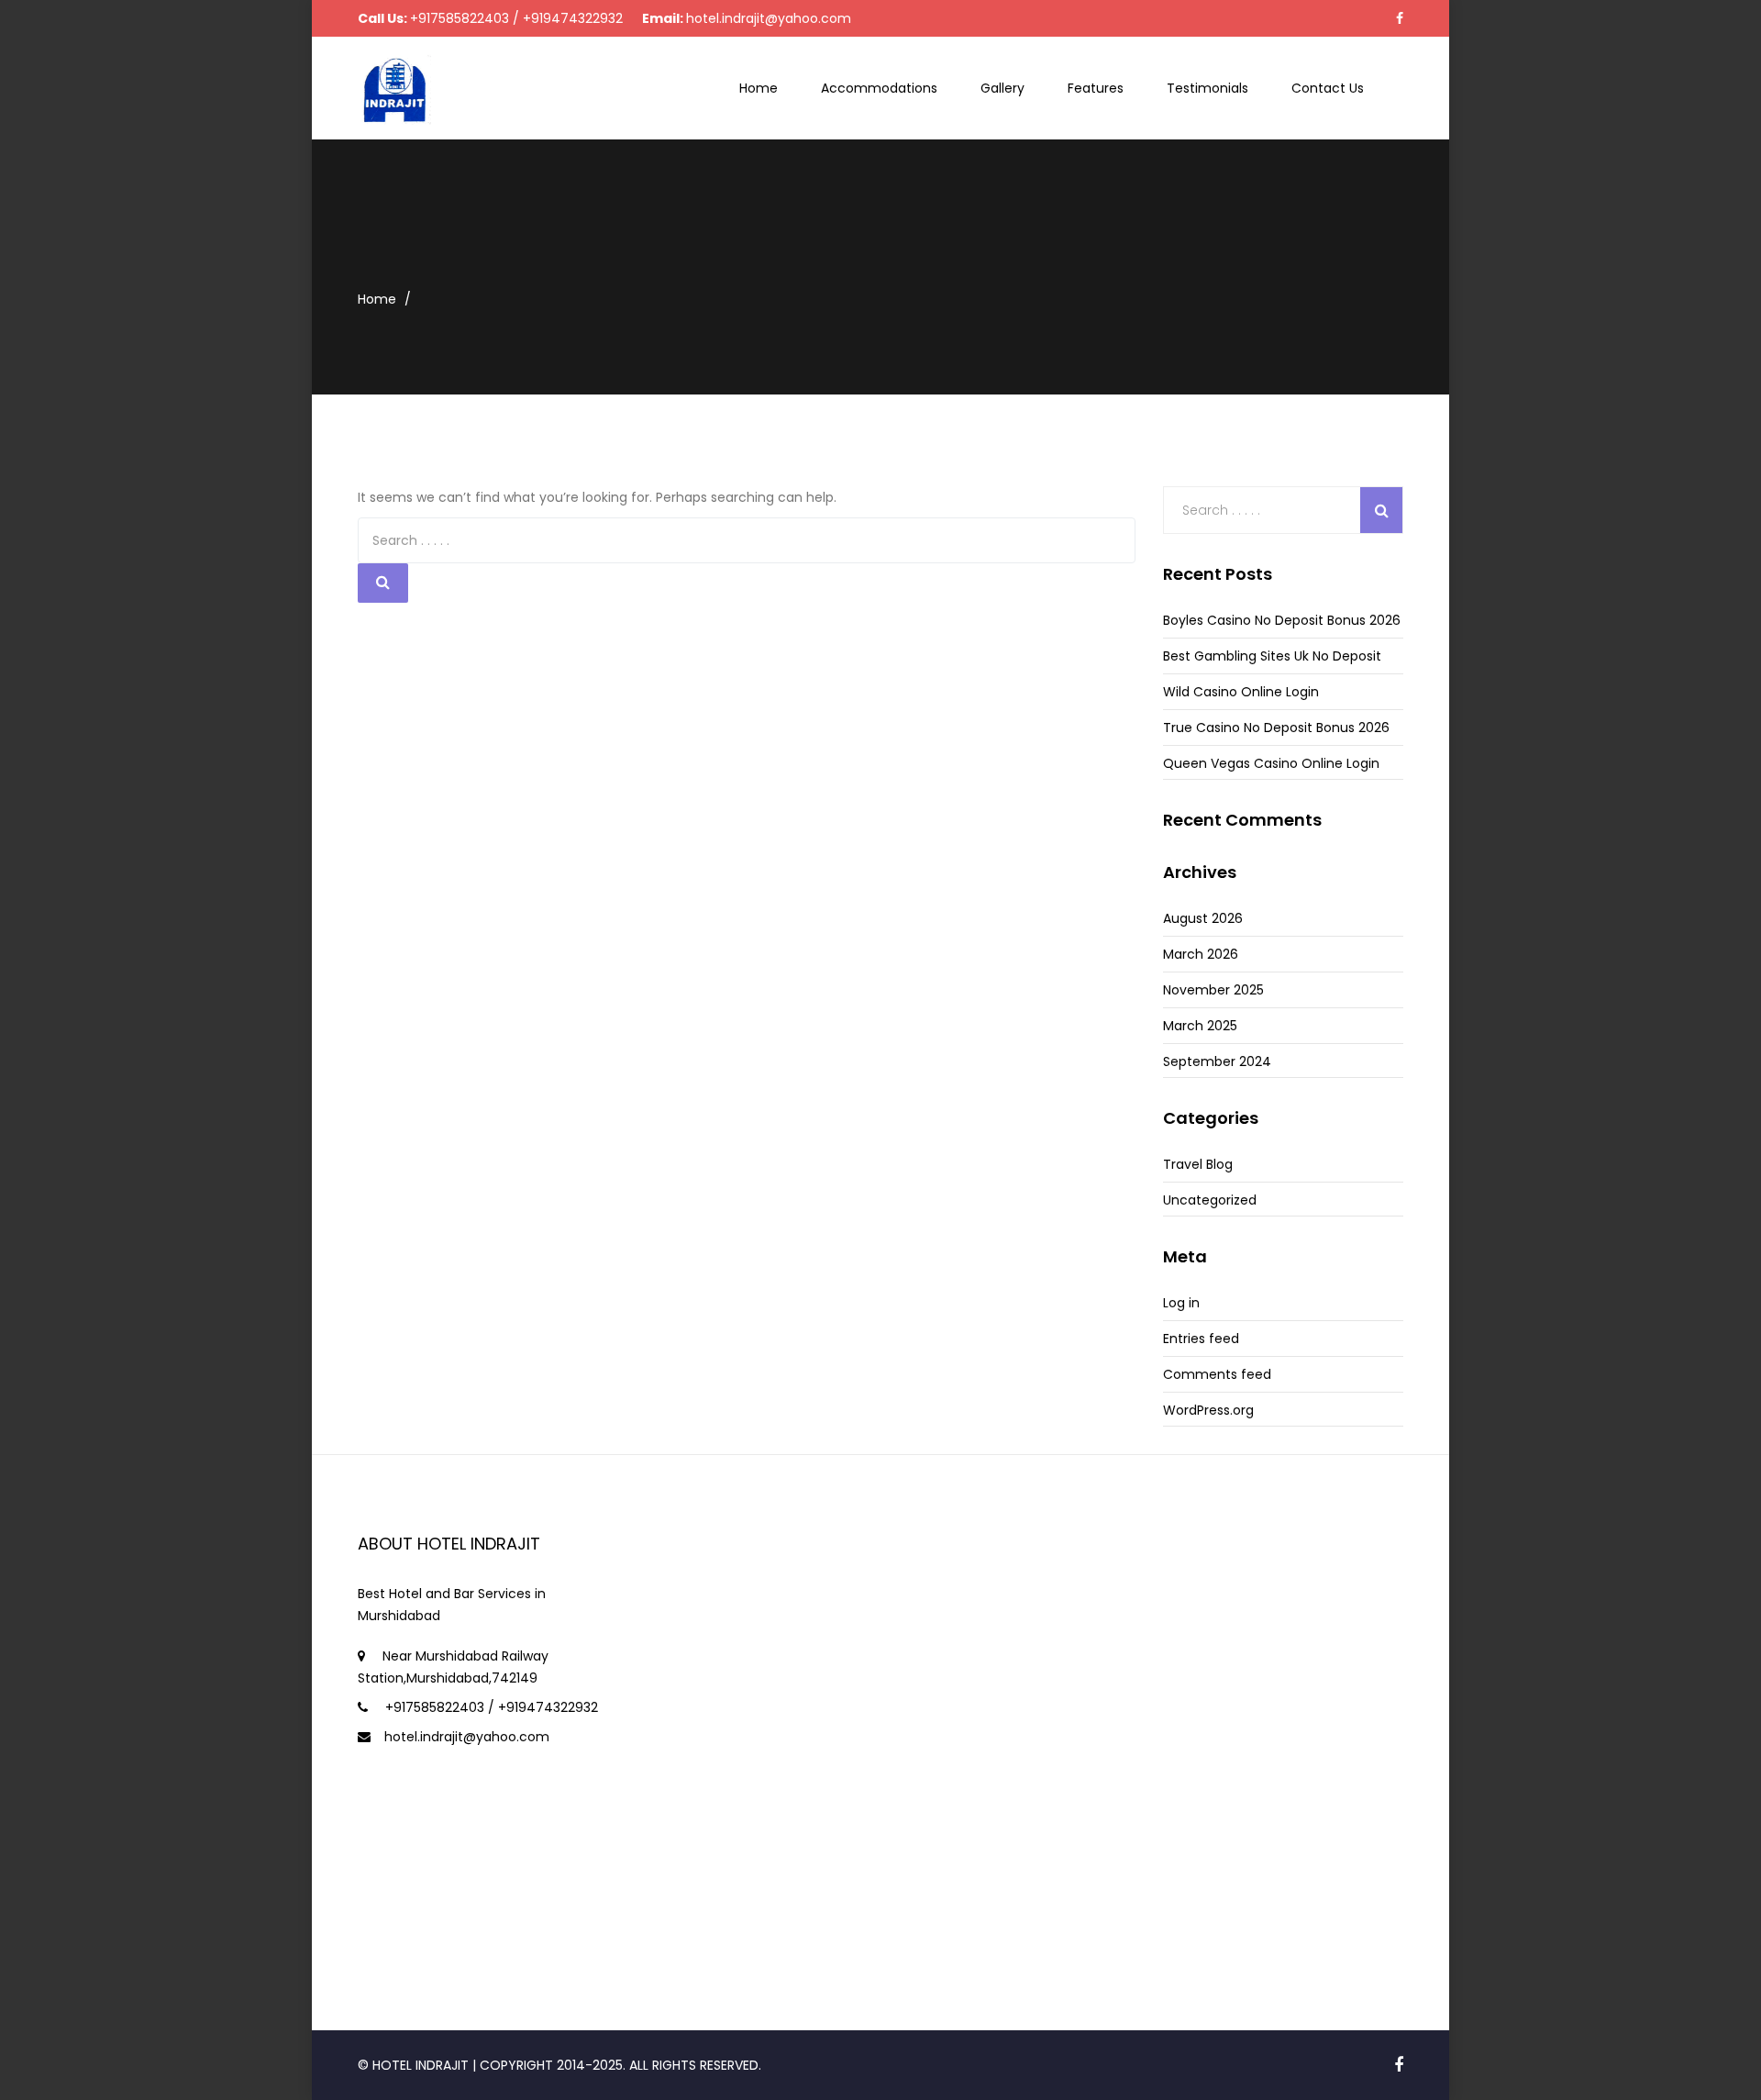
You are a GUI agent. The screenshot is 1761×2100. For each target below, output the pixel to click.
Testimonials (1207, 88)
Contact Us (1328, 88)
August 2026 (1203, 918)
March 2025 (1200, 1026)
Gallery (1002, 88)
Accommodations (879, 88)
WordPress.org (1208, 1410)
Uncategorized (1210, 1200)
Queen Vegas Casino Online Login (1271, 763)
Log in (1181, 1303)
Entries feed (1201, 1339)
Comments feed (1217, 1374)
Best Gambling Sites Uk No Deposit (1272, 656)
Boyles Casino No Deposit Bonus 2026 (1282, 620)
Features (1096, 88)
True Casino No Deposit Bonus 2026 (1276, 728)
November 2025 (1213, 990)
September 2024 (1217, 1061)
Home (759, 88)
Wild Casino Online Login (1241, 692)
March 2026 (1201, 954)
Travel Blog (1198, 1164)
